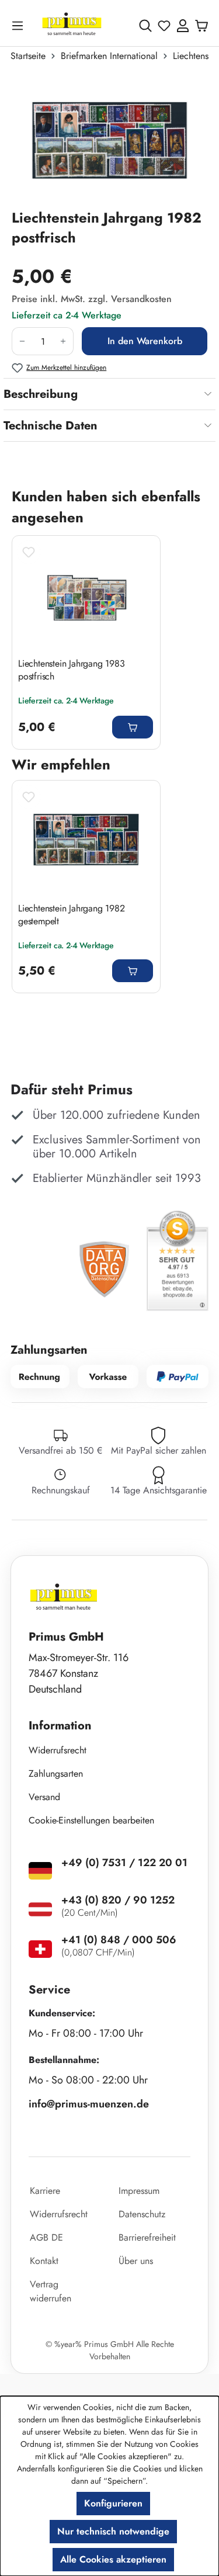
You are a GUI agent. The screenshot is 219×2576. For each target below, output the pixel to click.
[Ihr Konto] (183, 26)
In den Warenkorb (145, 341)
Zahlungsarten (56, 1774)
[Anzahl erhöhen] (63, 341)
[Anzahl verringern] (22, 341)
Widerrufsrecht (58, 1750)
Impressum (139, 2191)
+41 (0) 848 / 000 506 (119, 1940)
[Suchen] (145, 26)
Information (60, 1726)
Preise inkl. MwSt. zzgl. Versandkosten (92, 299)
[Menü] (20, 25)
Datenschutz (142, 2214)
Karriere (45, 2191)
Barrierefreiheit (147, 2237)
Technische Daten (51, 426)
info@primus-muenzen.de (89, 2104)
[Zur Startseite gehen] (72, 25)
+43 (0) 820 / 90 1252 (118, 1900)
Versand (44, 1797)
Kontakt (44, 2261)
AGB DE (46, 2237)
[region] (109, 140)
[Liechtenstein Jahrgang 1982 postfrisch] (109, 140)
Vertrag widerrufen (51, 2291)
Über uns (136, 2261)
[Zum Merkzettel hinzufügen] (29, 552)
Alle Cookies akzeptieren (113, 2559)
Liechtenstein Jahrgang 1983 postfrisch (72, 670)
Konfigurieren (113, 2503)
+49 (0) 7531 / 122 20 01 (124, 1863)
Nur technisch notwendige (113, 2531)
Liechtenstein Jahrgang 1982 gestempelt (72, 915)
